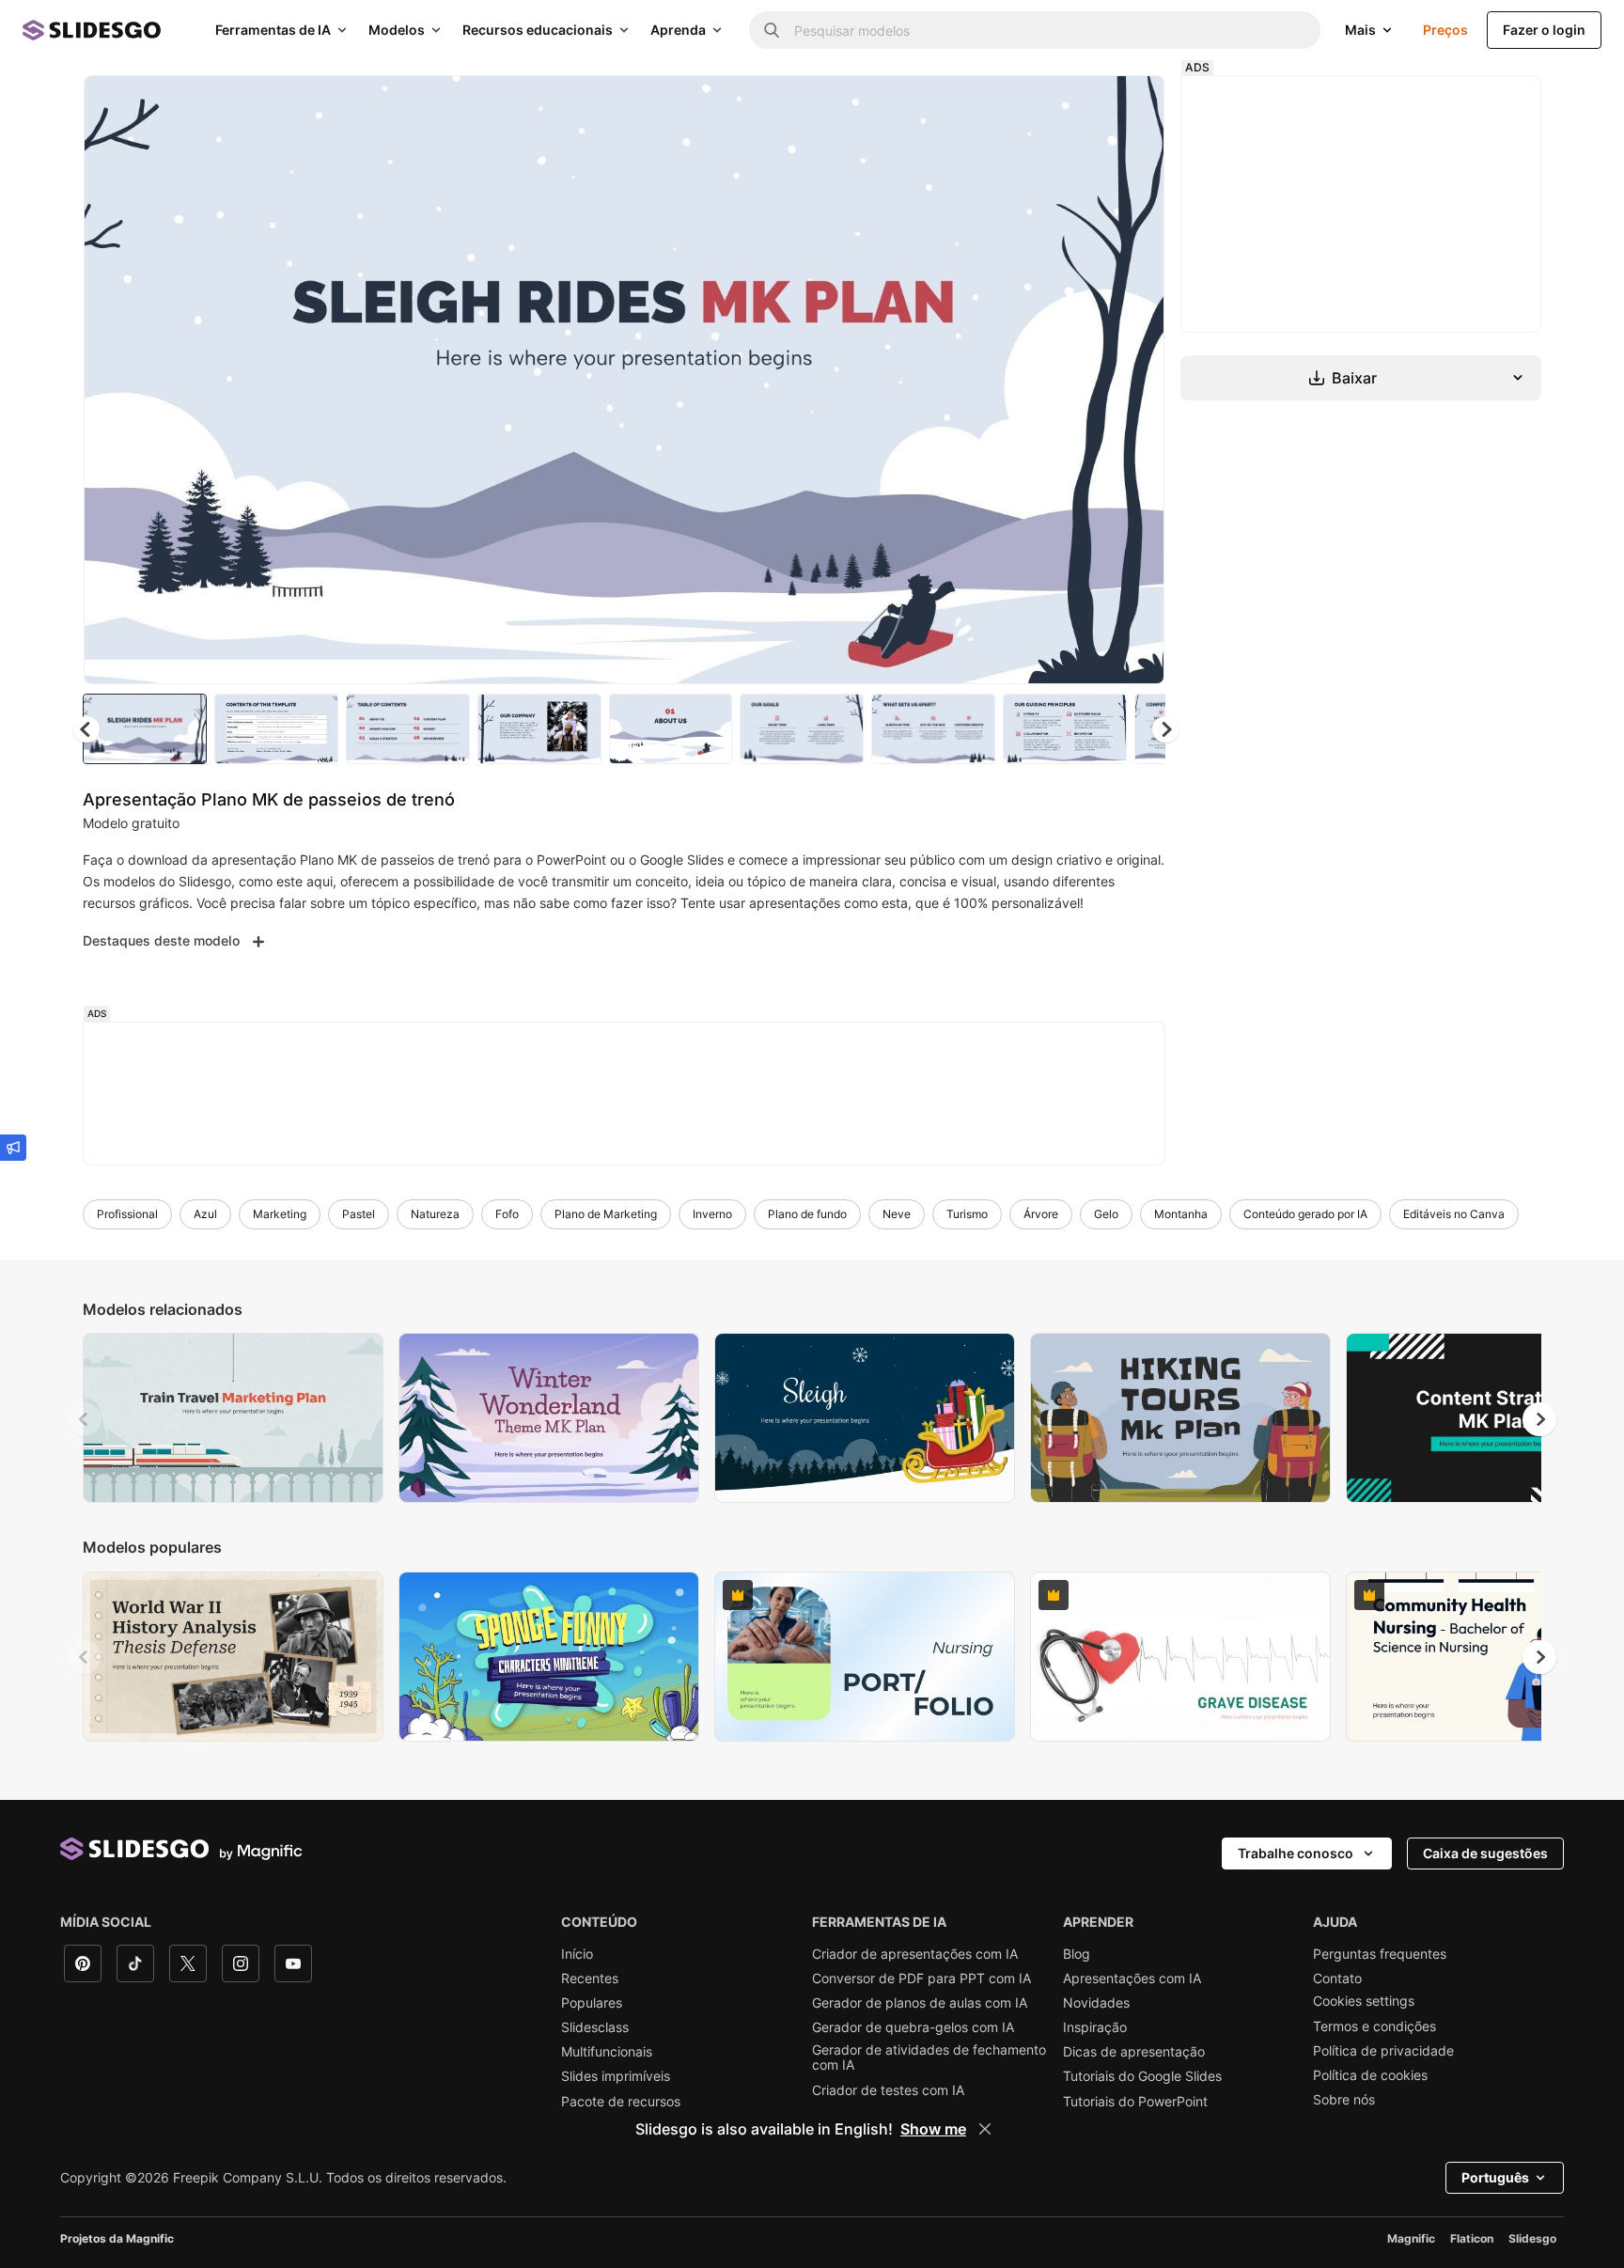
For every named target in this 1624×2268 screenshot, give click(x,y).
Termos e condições (1374, 2026)
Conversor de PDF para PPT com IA (921, 1979)
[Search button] (772, 30)
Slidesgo (1532, 2238)
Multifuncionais (607, 2052)
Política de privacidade (1383, 2051)
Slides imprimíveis (616, 2076)
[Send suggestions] (13, 1148)
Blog (1077, 1954)
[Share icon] (1132, 105)
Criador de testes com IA (888, 2090)
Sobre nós (1344, 2100)
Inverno (712, 1214)
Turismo (967, 1214)
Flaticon (1472, 2238)
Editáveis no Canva (1454, 1214)
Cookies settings (1364, 2001)
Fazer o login (1544, 30)
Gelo (1106, 1214)
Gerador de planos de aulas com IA (920, 2003)
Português (1495, 2177)
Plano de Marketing (606, 1214)
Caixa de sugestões (1485, 1853)
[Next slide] (1136, 380)
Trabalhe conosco (1296, 1853)
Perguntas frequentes (1380, 1954)
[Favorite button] (1084, 105)
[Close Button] (985, 2129)
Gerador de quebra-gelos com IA (913, 2027)
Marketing (280, 1214)
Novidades (1096, 2003)
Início (577, 1954)
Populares (592, 2003)
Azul (205, 1214)
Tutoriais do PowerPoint (1135, 2102)
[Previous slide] (85, 1419)
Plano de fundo (807, 1214)
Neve (897, 1214)
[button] (1165, 729)
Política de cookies (1370, 2075)
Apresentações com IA (1132, 1979)
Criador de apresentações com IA (915, 1954)
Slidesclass (595, 2027)
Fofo (507, 1214)
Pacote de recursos (621, 2102)
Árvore (1041, 1214)
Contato (1337, 1979)
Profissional (127, 1214)
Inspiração (1095, 2027)
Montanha (1181, 1214)
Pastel (359, 1214)
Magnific (1411, 2238)
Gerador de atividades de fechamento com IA (929, 2057)
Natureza (435, 1214)
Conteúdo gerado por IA (1305, 1214)
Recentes (590, 1979)
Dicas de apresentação (1134, 2052)
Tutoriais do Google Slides (1142, 2076)
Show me (933, 2129)
